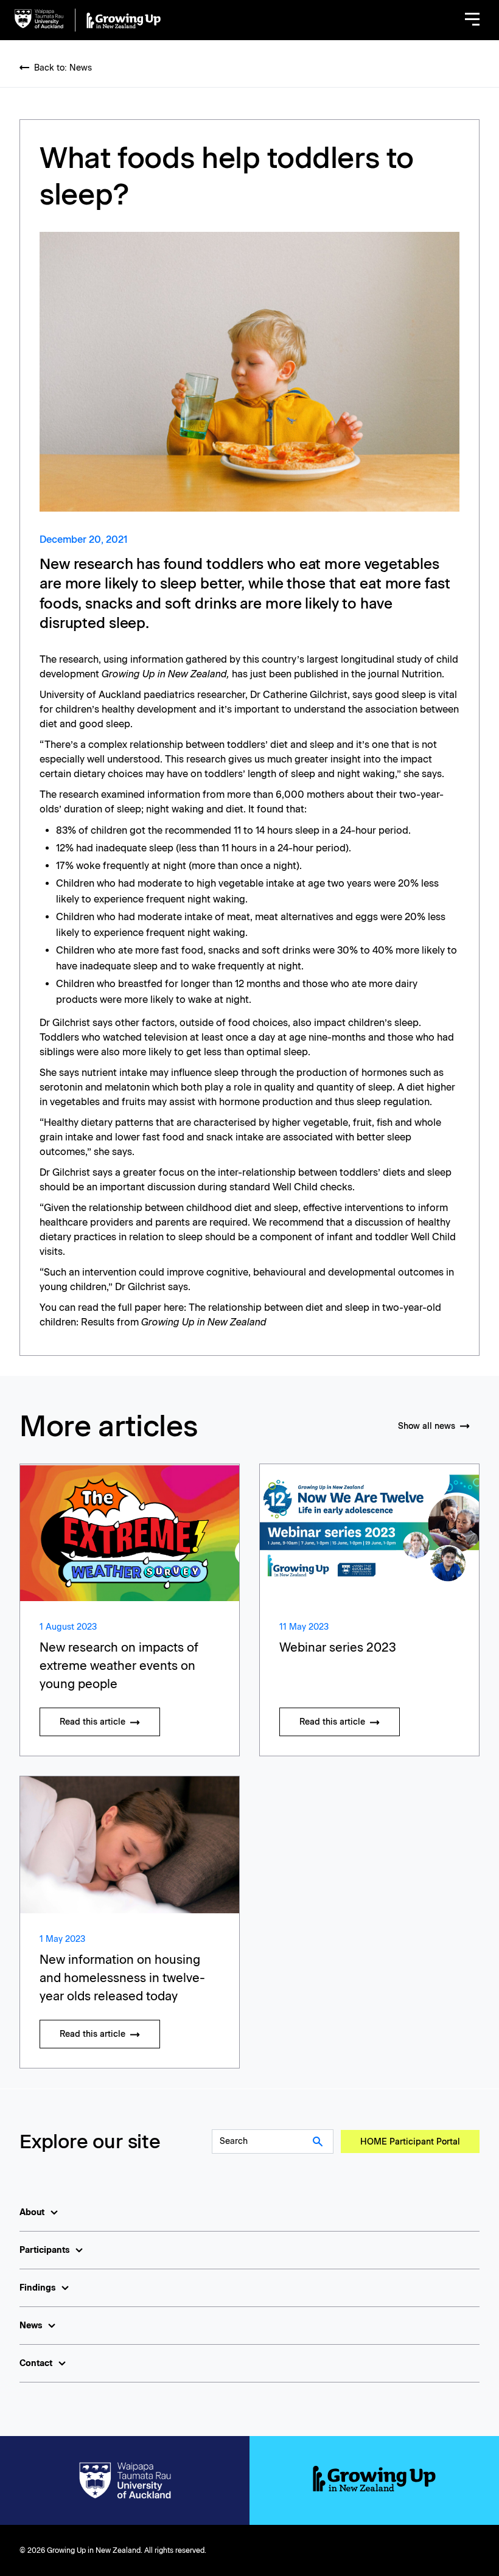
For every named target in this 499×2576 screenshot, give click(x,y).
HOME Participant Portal (410, 2142)
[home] (88, 20)
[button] (472, 20)
